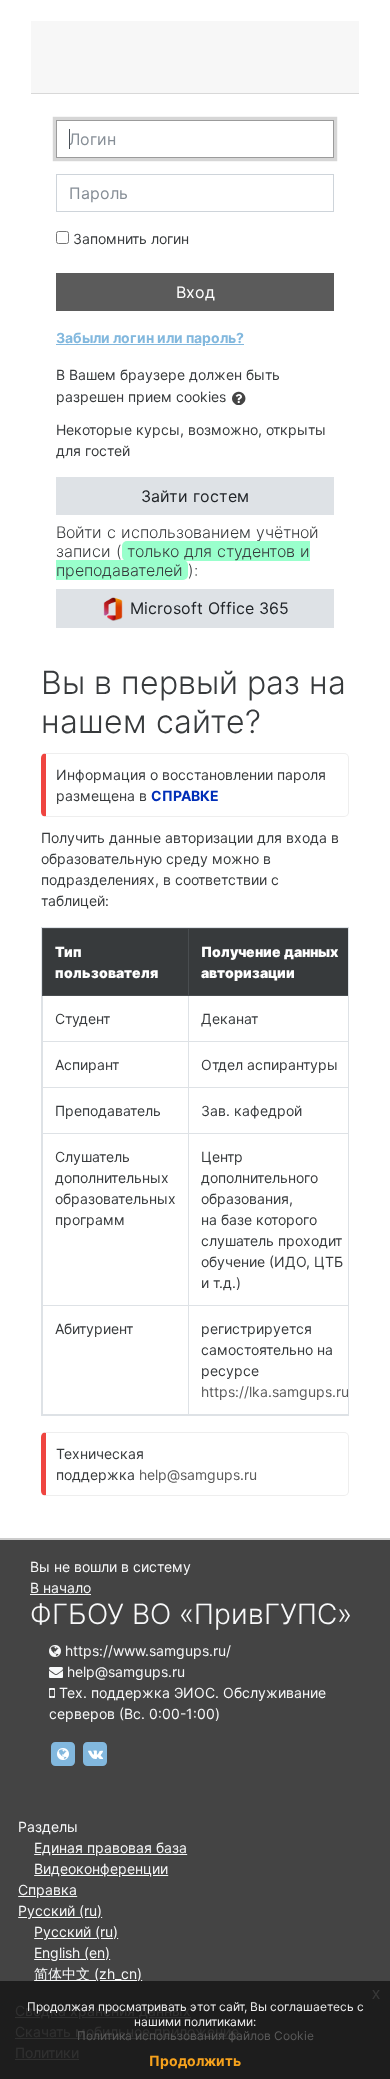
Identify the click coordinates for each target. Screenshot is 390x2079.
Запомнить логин (131, 238)
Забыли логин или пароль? (150, 337)
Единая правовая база (110, 1847)
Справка (47, 1889)
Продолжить (195, 2060)
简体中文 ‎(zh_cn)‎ (88, 1973)
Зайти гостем (195, 496)
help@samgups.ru (198, 1474)
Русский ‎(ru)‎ (60, 1910)
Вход (195, 292)
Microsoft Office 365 (207, 608)
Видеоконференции (101, 1868)
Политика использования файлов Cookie (195, 2035)
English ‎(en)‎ (72, 1952)
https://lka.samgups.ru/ (277, 1391)
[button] (243, 398)
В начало (60, 1587)
